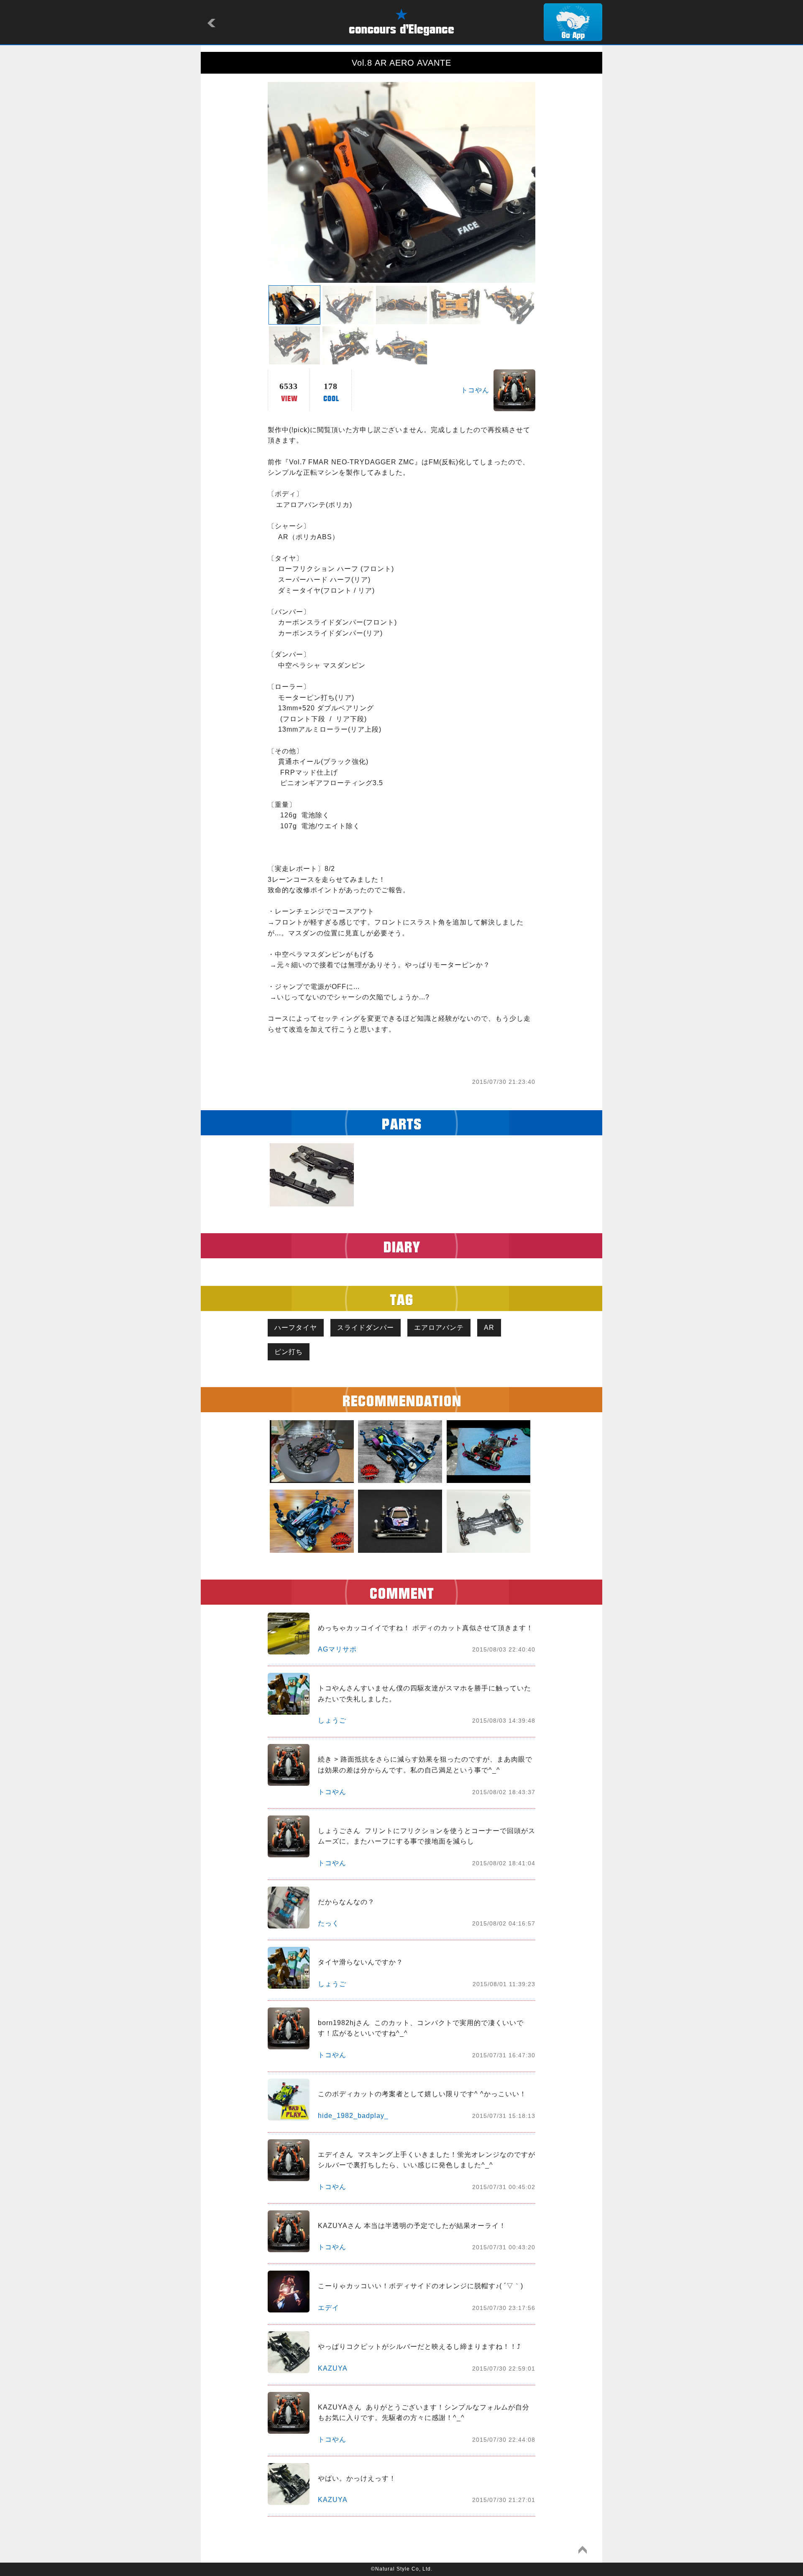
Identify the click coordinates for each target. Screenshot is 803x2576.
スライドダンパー (366, 1328)
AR (489, 1328)
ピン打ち (289, 1352)
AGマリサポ (337, 1649)
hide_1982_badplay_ (353, 2116)
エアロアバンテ (439, 1328)
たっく (329, 1923)
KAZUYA (333, 2368)
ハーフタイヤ (296, 1328)
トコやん (475, 390)
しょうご (332, 1720)
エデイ (329, 2308)
